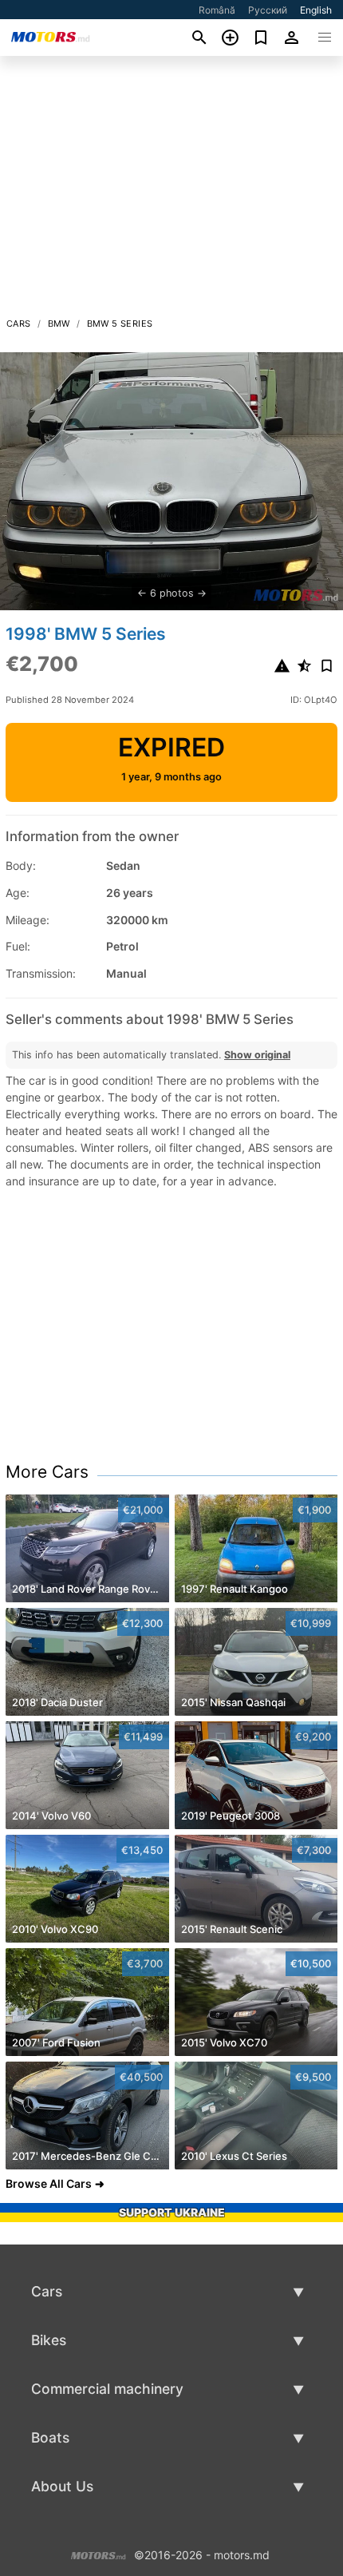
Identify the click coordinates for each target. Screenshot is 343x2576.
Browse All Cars (49, 2183)
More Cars (47, 1472)
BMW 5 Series (120, 323)
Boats (50, 2437)
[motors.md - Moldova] (99, 2554)
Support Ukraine (172, 2212)
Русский (268, 10)
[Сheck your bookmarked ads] (261, 38)
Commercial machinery (107, 2389)
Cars (19, 323)
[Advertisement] (171, 191)
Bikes (49, 2340)
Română (217, 10)
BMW (59, 323)
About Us (62, 2486)
